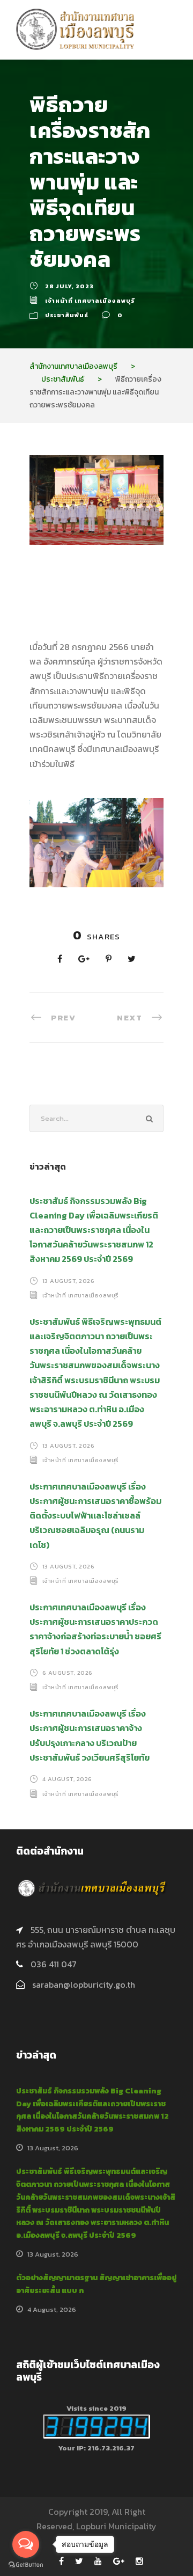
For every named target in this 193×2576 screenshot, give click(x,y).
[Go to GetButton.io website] (26, 2565)
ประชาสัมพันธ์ (67, 315)
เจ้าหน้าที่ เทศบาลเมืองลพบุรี (90, 301)
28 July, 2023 (69, 286)
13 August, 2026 (69, 1281)
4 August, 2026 (67, 1779)
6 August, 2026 (68, 1673)
